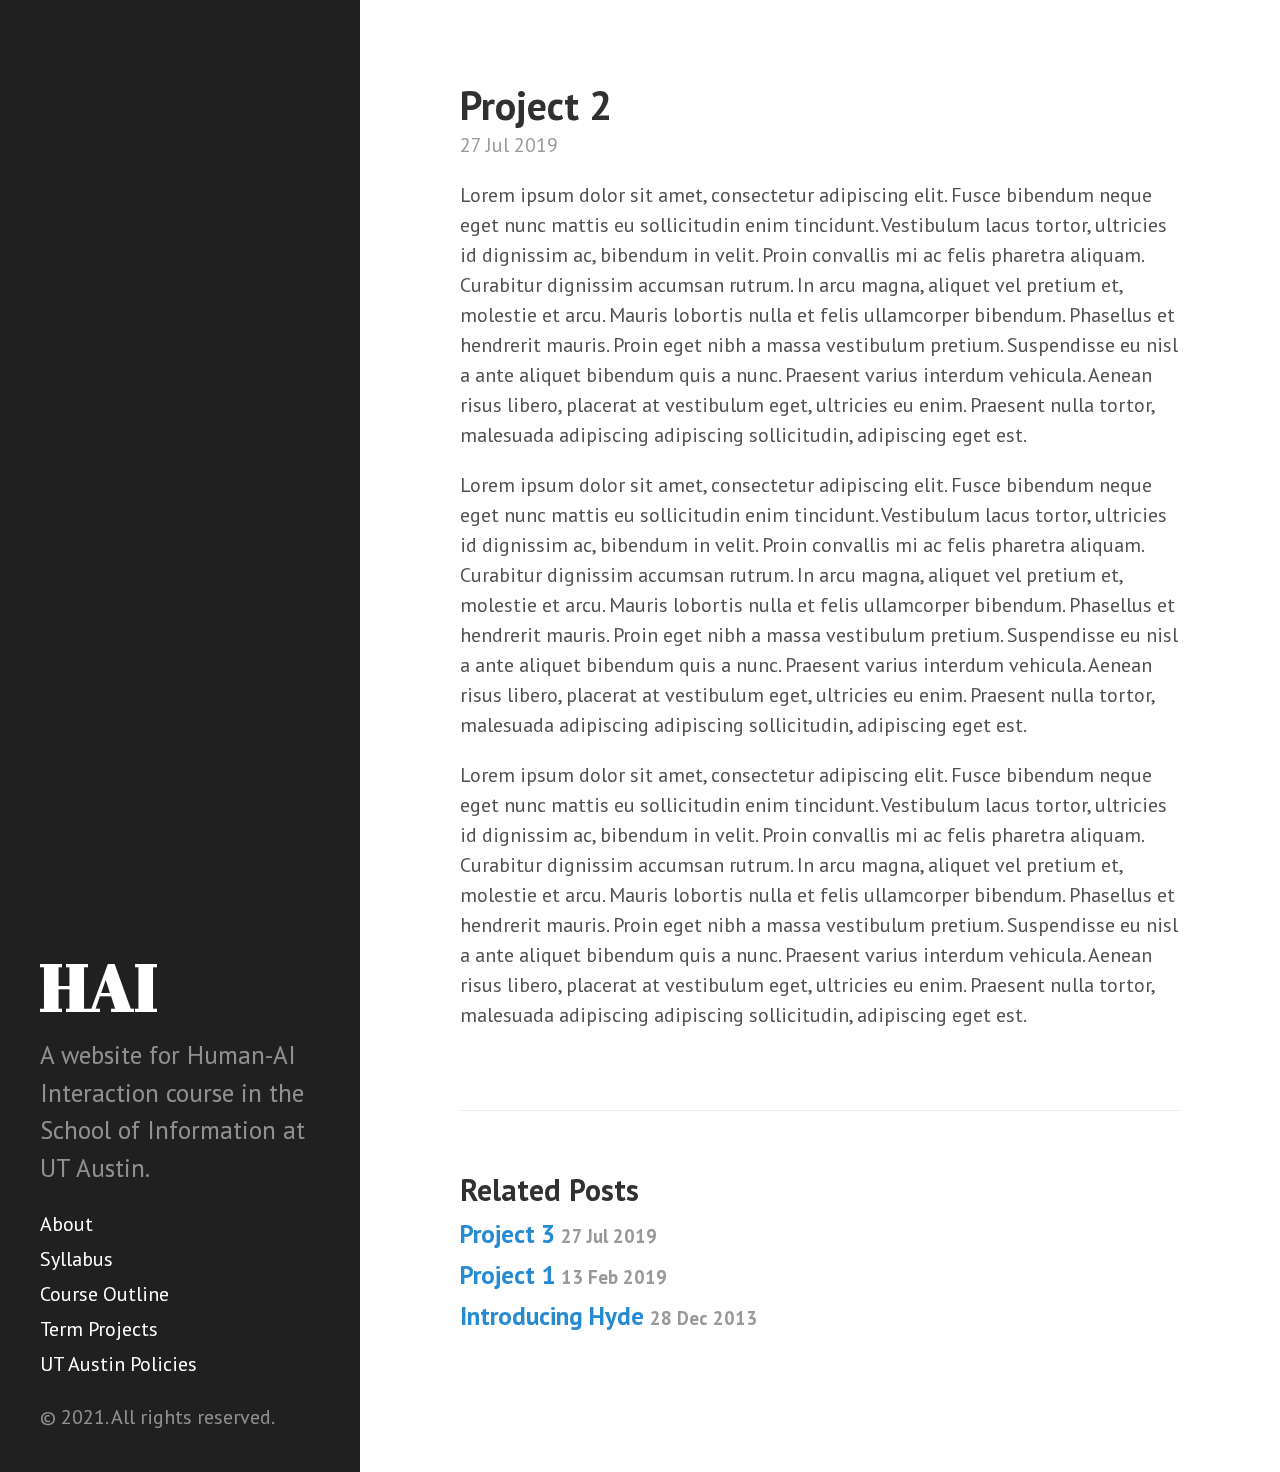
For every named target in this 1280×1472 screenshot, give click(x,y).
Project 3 (558, 1234)
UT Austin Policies (118, 1364)
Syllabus (76, 1259)
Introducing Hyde (608, 1316)
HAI (99, 986)
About (66, 1224)
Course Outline (104, 1294)
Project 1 (563, 1275)
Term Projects (99, 1329)
